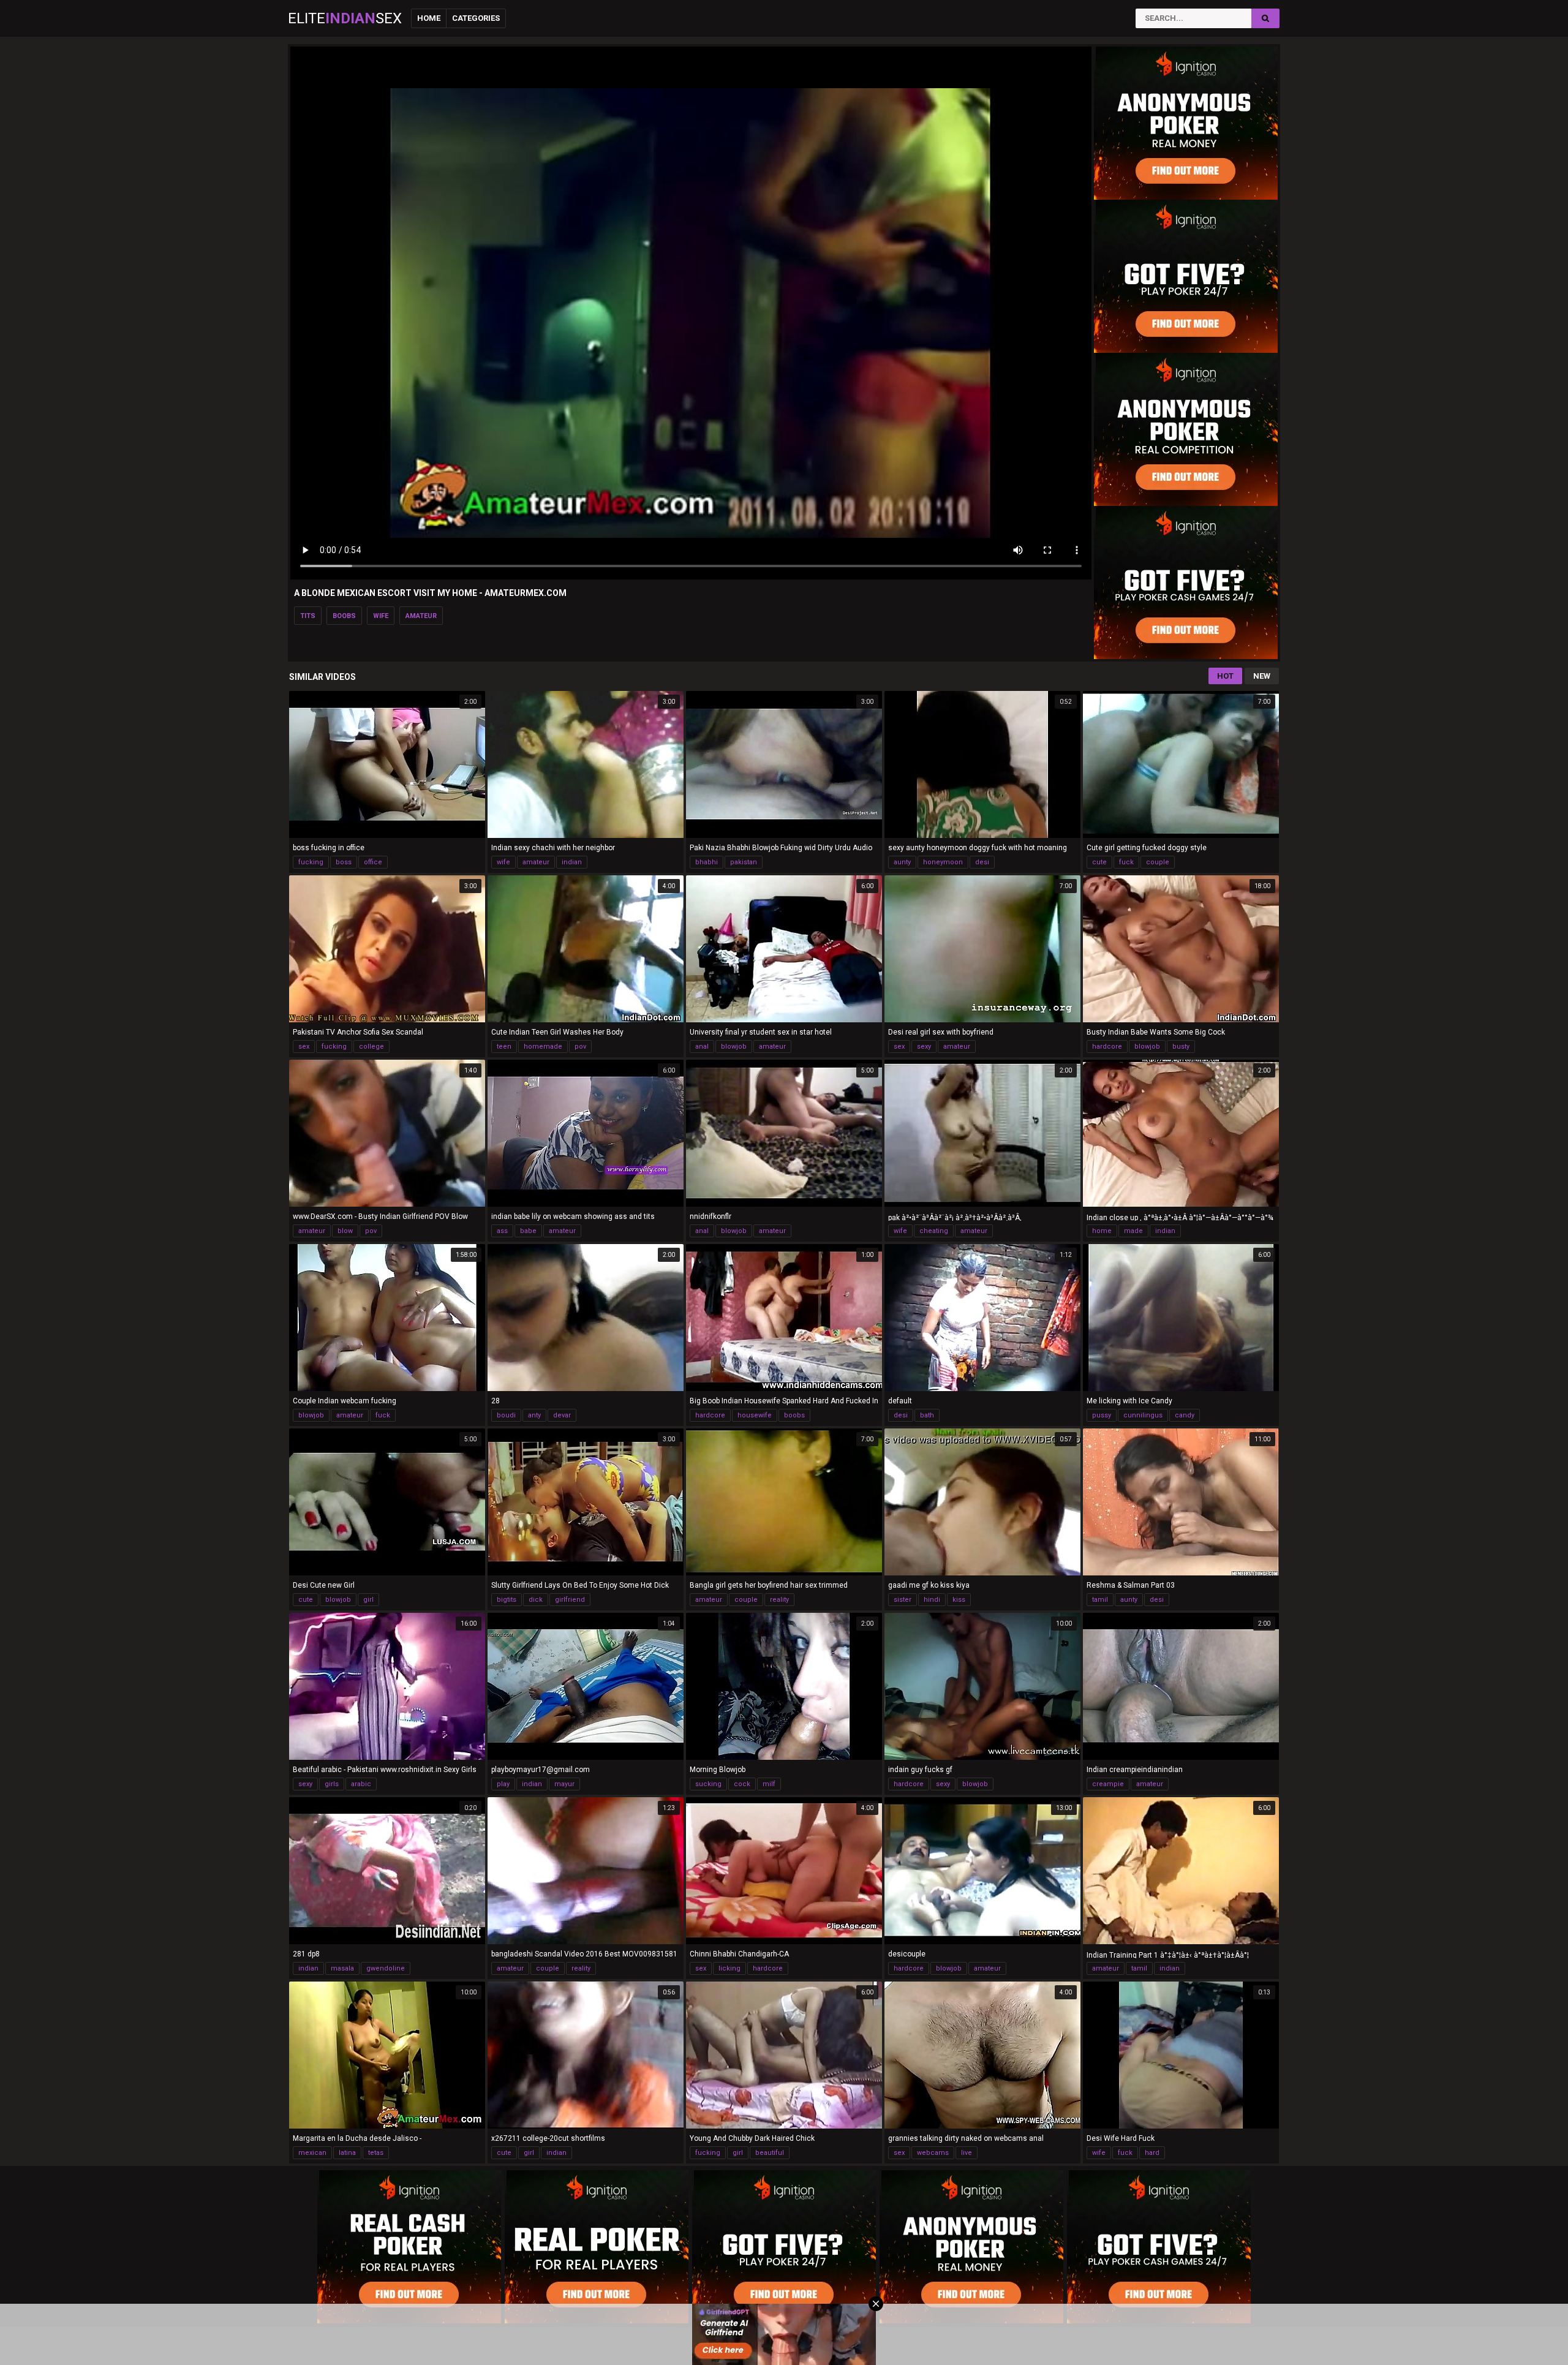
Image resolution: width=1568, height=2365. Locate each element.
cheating (934, 1231)
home (1102, 1231)
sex (304, 1047)
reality (779, 1600)
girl (368, 1600)
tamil (1100, 1600)
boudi (506, 1415)
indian (572, 862)
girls (332, 1784)
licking (729, 1968)
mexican (312, 2153)
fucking (311, 862)
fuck (1126, 862)
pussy (1102, 1415)
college (371, 1047)
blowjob (734, 1047)
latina (347, 2153)
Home (429, 18)
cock (742, 1784)
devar (562, 1415)
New (1262, 676)
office (373, 862)
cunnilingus (1143, 1415)
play (503, 1784)
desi (982, 862)
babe (528, 1231)
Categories (476, 18)
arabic (361, 1784)
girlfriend (570, 1600)
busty (1181, 1047)
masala (342, 1968)
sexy (924, 1047)
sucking (708, 1784)
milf (769, 1784)
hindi (932, 1600)
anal (702, 1047)
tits (308, 616)
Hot (1225, 676)
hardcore (1107, 1047)
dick (536, 1600)
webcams (933, 2153)
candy (1185, 1415)
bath (927, 1415)
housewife (755, 1415)
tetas (376, 2153)
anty (534, 1415)
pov (580, 1047)
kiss (959, 1600)
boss (344, 862)
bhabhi (707, 862)
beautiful (770, 2153)
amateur (421, 616)
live (967, 2153)
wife (381, 616)
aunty (902, 862)
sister (903, 1600)
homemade (543, 1047)
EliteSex (345, 18)
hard (1152, 2153)
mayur (564, 1784)
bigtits (507, 1600)
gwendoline (386, 1968)
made (1133, 1231)
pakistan (744, 862)
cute (1099, 862)
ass (502, 1231)
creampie (1108, 1784)
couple (1158, 862)
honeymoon (943, 862)
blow (345, 1231)
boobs (344, 616)
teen (504, 1047)
